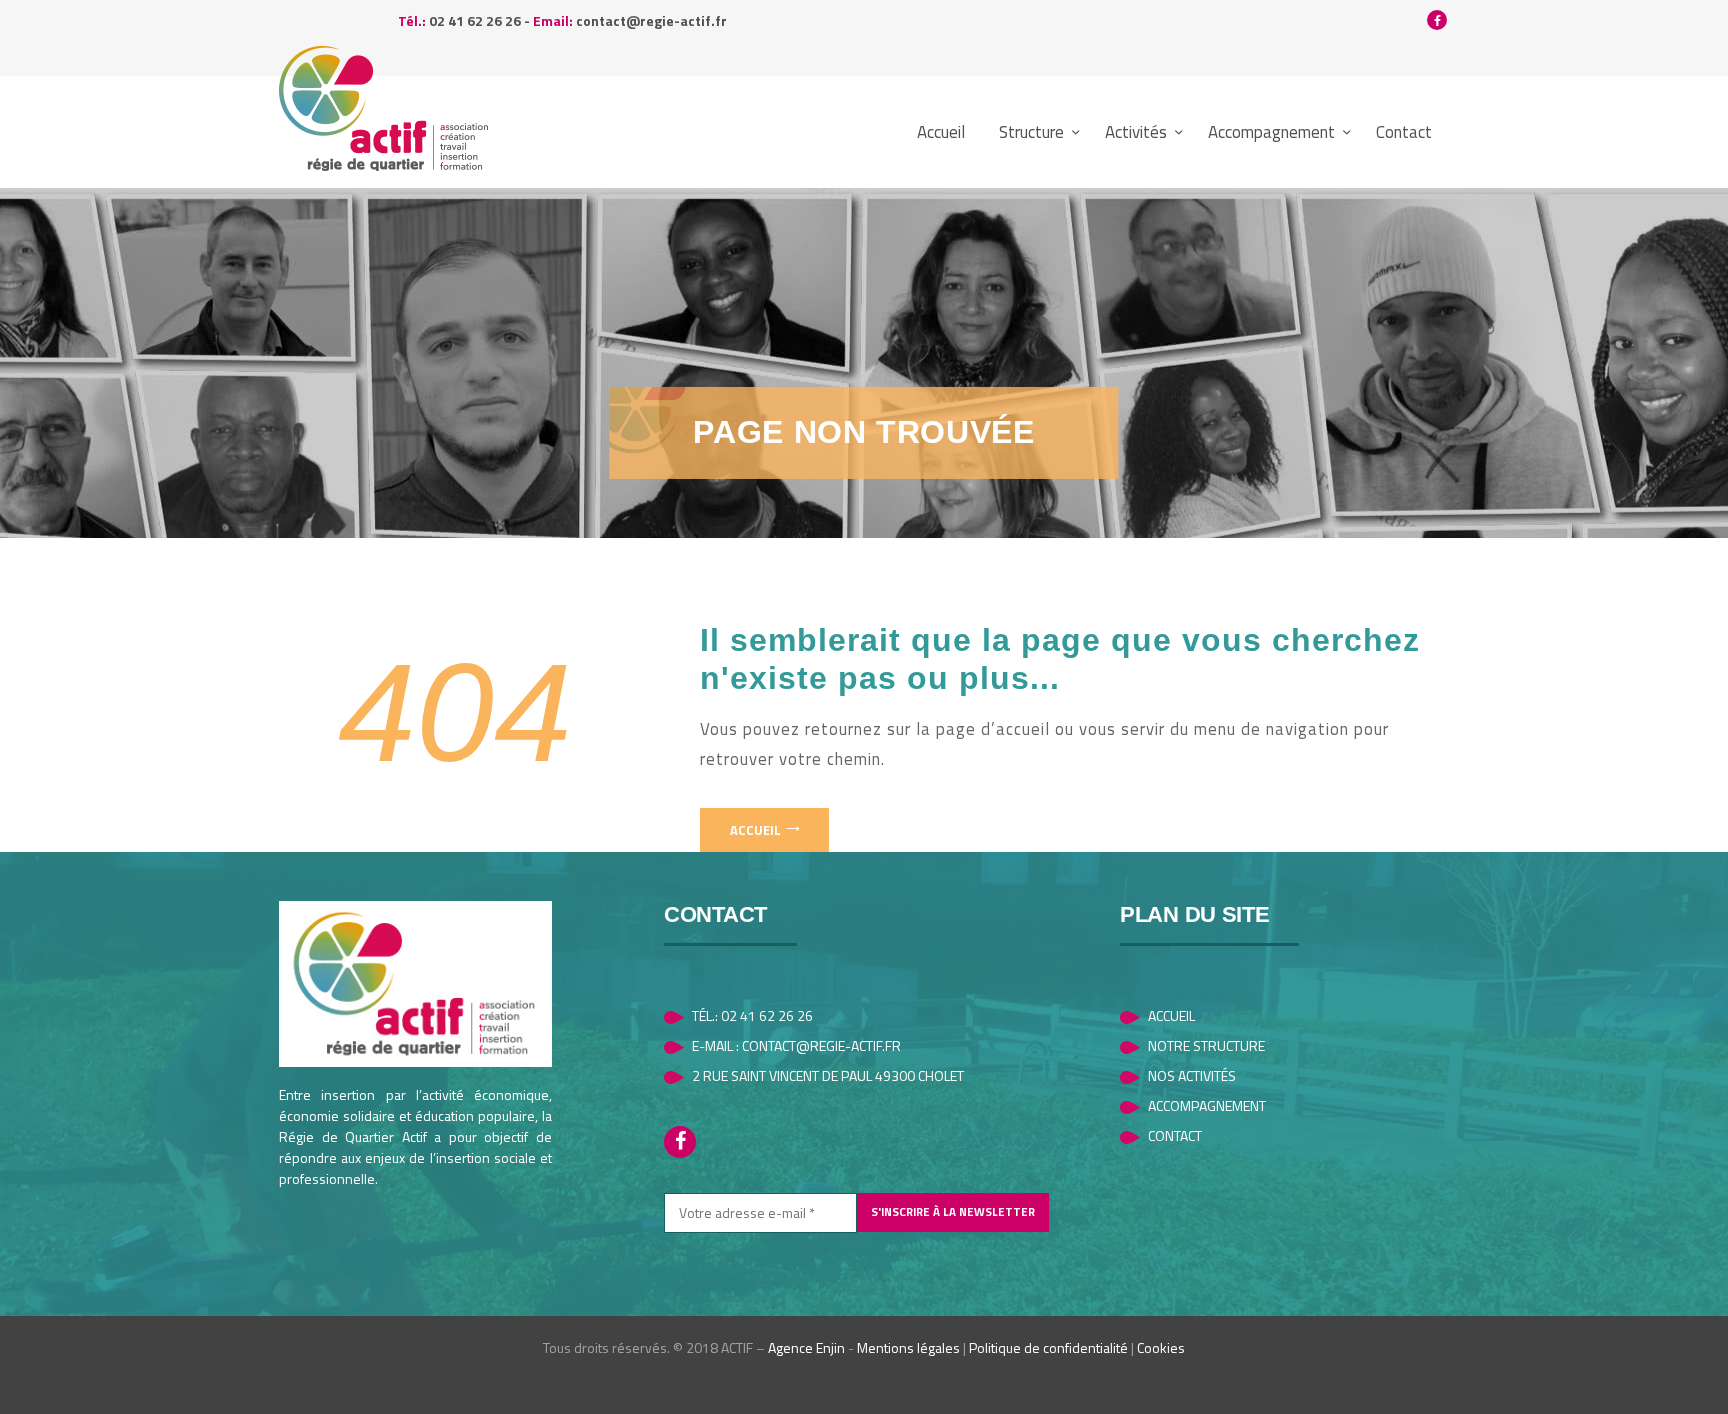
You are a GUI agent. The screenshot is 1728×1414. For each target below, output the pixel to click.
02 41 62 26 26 (475, 20)
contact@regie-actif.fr (651, 20)
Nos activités (1192, 1075)
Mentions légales (908, 1347)
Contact (1175, 1135)
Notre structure (1206, 1045)
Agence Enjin (806, 1347)
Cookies (1161, 1347)
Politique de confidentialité (1048, 1347)
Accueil (755, 830)
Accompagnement (1207, 1105)
